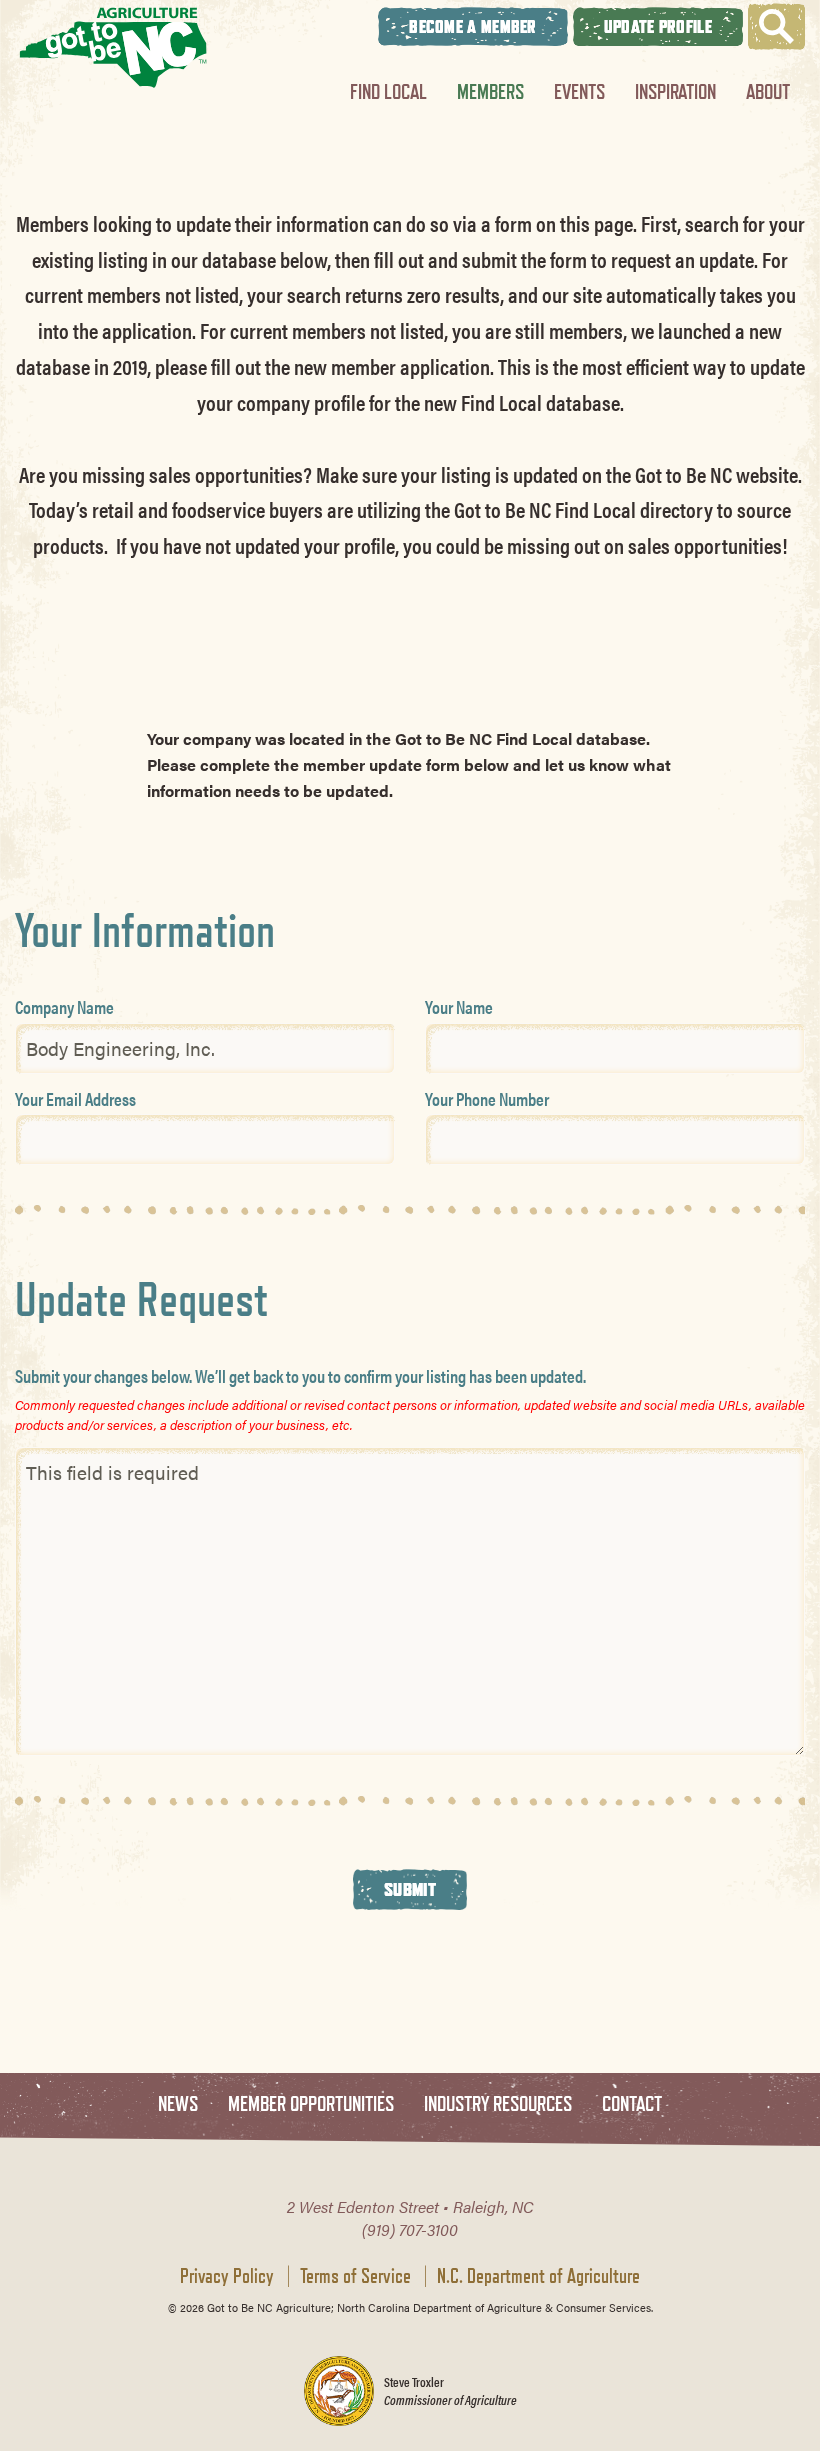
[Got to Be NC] (113, 47)
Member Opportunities (311, 2104)
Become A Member (473, 26)
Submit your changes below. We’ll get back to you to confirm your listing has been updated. (300, 1375)
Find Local (388, 91)
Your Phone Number (487, 1098)
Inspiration (675, 91)
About (768, 91)
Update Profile (658, 26)
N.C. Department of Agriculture (538, 2276)
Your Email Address (75, 1098)
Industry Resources (498, 2104)
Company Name (64, 1006)
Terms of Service (355, 2276)
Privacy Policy (227, 2276)
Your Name (459, 1006)
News (178, 2104)
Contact (632, 2104)
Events (579, 91)
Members (490, 91)
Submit (410, 1889)
